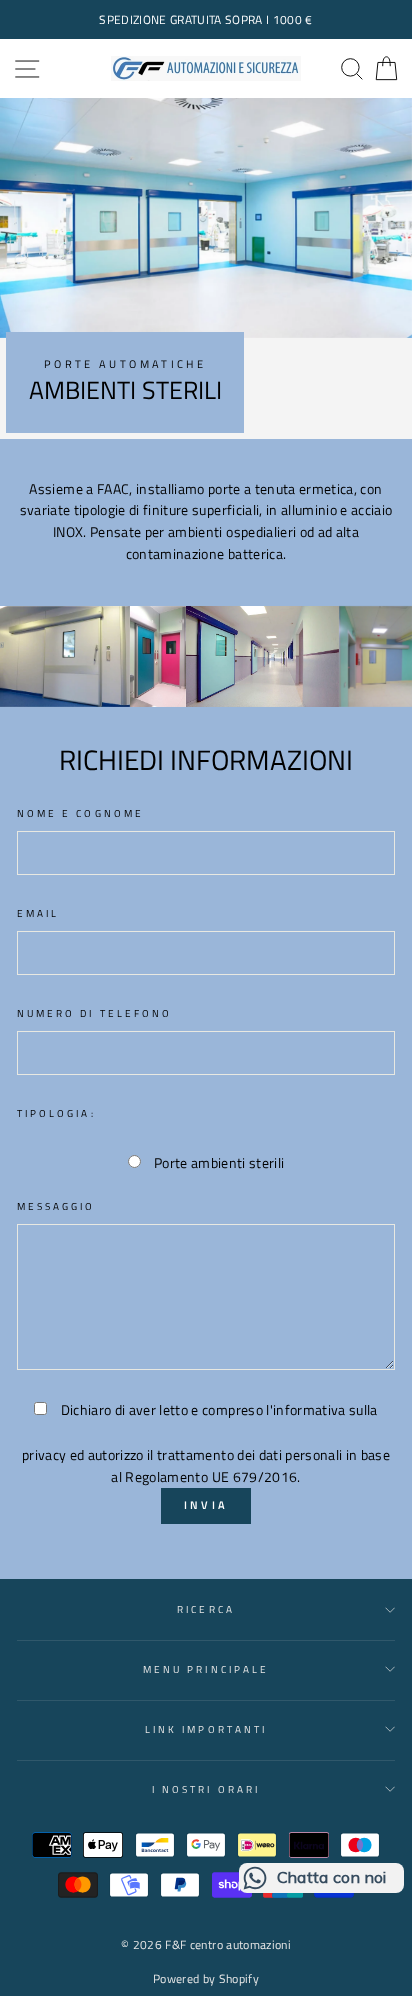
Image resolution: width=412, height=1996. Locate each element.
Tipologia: (56, 1113)
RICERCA (205, 1609)
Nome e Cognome (80, 813)
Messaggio (56, 1206)
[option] (206, 19)
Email (38, 913)
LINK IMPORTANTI (206, 1729)
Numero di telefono (94, 1013)
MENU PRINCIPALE (206, 1669)
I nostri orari (206, 1789)
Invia (206, 1505)
